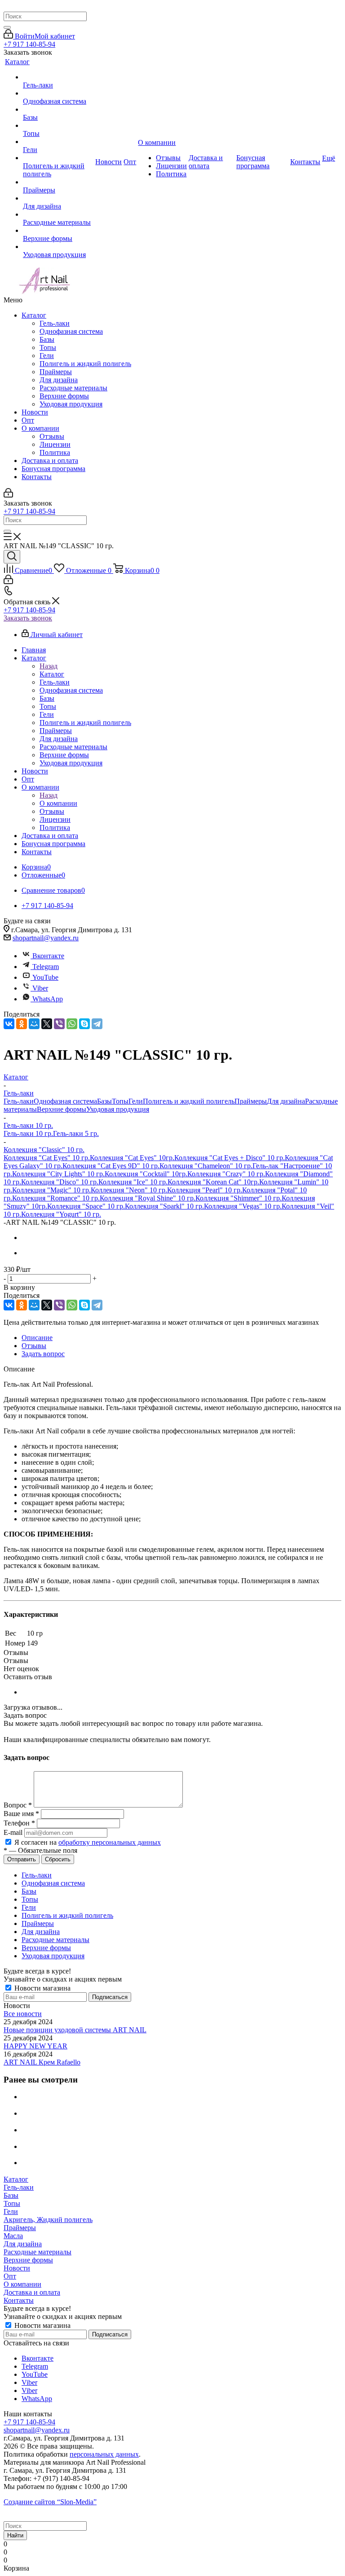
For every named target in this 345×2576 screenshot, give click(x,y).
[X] (47, 1024)
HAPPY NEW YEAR (35, 2046)
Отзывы (52, 436)
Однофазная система (71, 331)
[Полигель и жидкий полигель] (58, 158)
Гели (47, 356)
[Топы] (58, 126)
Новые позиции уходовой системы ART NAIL (75, 2030)
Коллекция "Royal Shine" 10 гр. (148, 1198)
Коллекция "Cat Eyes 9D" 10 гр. (111, 1166)
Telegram (46, 967)
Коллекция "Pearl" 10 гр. (205, 1190)
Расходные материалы (73, 388)
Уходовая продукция (71, 404)
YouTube (45, 977)
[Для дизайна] (58, 198)
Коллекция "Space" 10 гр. (86, 1206)
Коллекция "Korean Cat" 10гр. (213, 1182)
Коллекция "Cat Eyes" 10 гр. (47, 1158)
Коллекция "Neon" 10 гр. (129, 1190)
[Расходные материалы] (58, 214)
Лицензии (55, 444)
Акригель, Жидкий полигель (48, 2220)
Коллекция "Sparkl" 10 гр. (164, 1206)
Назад (49, 666)
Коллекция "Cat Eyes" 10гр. (132, 1158)
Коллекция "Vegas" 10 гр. (243, 1206)
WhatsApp (48, 999)
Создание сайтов (50, 2502)
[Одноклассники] (22, 1024)
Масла (13, 2236)
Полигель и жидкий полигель (85, 364)
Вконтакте (48, 956)
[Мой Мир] (34, 1024)
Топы (48, 347)
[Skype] (84, 1024)
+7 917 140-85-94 (29, 44)
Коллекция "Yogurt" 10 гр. (61, 1214)
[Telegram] (97, 1024)
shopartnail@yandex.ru (46, 938)
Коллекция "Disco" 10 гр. (60, 1182)
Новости (35, 412)
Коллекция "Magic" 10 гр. (51, 1190)
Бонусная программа (53, 469)
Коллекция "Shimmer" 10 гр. (239, 1198)
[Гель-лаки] (58, 77)
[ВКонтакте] (9, 1024)
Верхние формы (64, 396)
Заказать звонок (28, 618)
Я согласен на (88, 1842)
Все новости (23, 2014)
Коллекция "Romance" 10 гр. (56, 1198)
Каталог (34, 315)
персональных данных (104, 2454)
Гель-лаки (55, 323)
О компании (40, 428)
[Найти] (7, 27)
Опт (28, 420)
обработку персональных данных (110, 1842)
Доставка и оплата (50, 461)
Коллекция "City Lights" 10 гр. (58, 1174)
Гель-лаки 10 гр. (28, 1133)
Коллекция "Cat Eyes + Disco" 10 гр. (230, 1158)
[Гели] (58, 142)
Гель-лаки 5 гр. (76, 1133)
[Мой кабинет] (8, 495)
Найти (15, 2535)
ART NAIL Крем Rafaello (42, 2062)
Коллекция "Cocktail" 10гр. (146, 1174)
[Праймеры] (58, 182)
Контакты (37, 477)
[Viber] (59, 1024)
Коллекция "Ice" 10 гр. (133, 1182)
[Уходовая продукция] (58, 247)
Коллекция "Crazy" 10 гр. (226, 1174)
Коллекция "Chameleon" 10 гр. (206, 1166)
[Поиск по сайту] (12, 557)
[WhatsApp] (72, 1024)
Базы (47, 339)
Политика (55, 452)
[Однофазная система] (58, 93)
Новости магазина (42, 1988)
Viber (40, 988)
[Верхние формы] (58, 231)
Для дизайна (59, 380)
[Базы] (58, 109)
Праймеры (56, 372)
